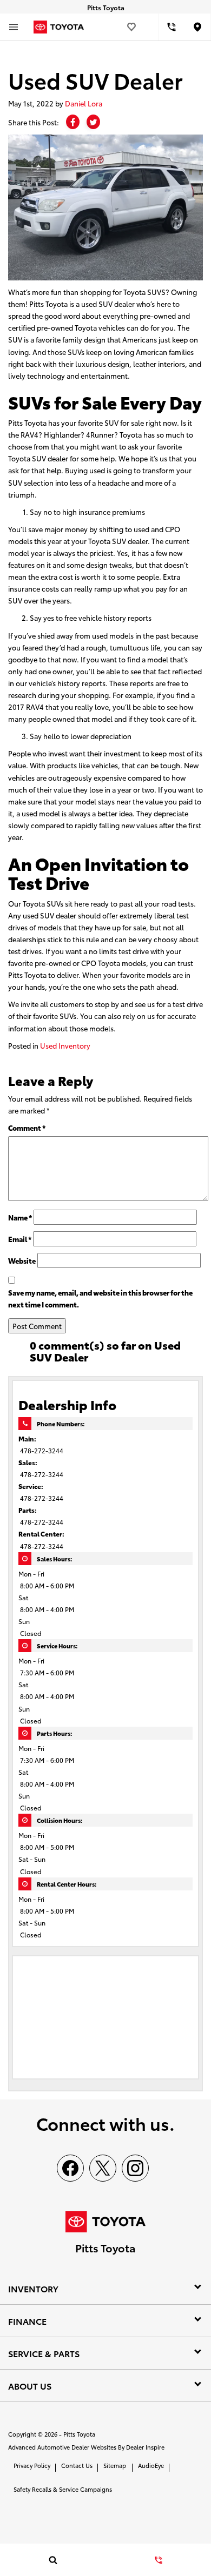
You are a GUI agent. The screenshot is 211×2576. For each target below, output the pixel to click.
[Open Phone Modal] (172, 27)
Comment (27, 1128)
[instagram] (135, 2168)
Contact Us (77, 2465)
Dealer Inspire (145, 2447)
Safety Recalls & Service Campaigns (63, 2489)
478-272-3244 (42, 1450)
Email (20, 1239)
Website (22, 1260)
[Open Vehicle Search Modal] (53, 2560)
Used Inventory (65, 1045)
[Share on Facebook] (73, 122)
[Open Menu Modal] (14, 27)
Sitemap (115, 2465)
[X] (103, 2168)
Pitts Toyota (79, 2434)
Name (20, 1217)
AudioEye (151, 2465)
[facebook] (70, 2168)
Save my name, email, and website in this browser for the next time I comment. (100, 1298)
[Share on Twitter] (93, 122)
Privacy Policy (32, 2465)
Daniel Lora (84, 103)
